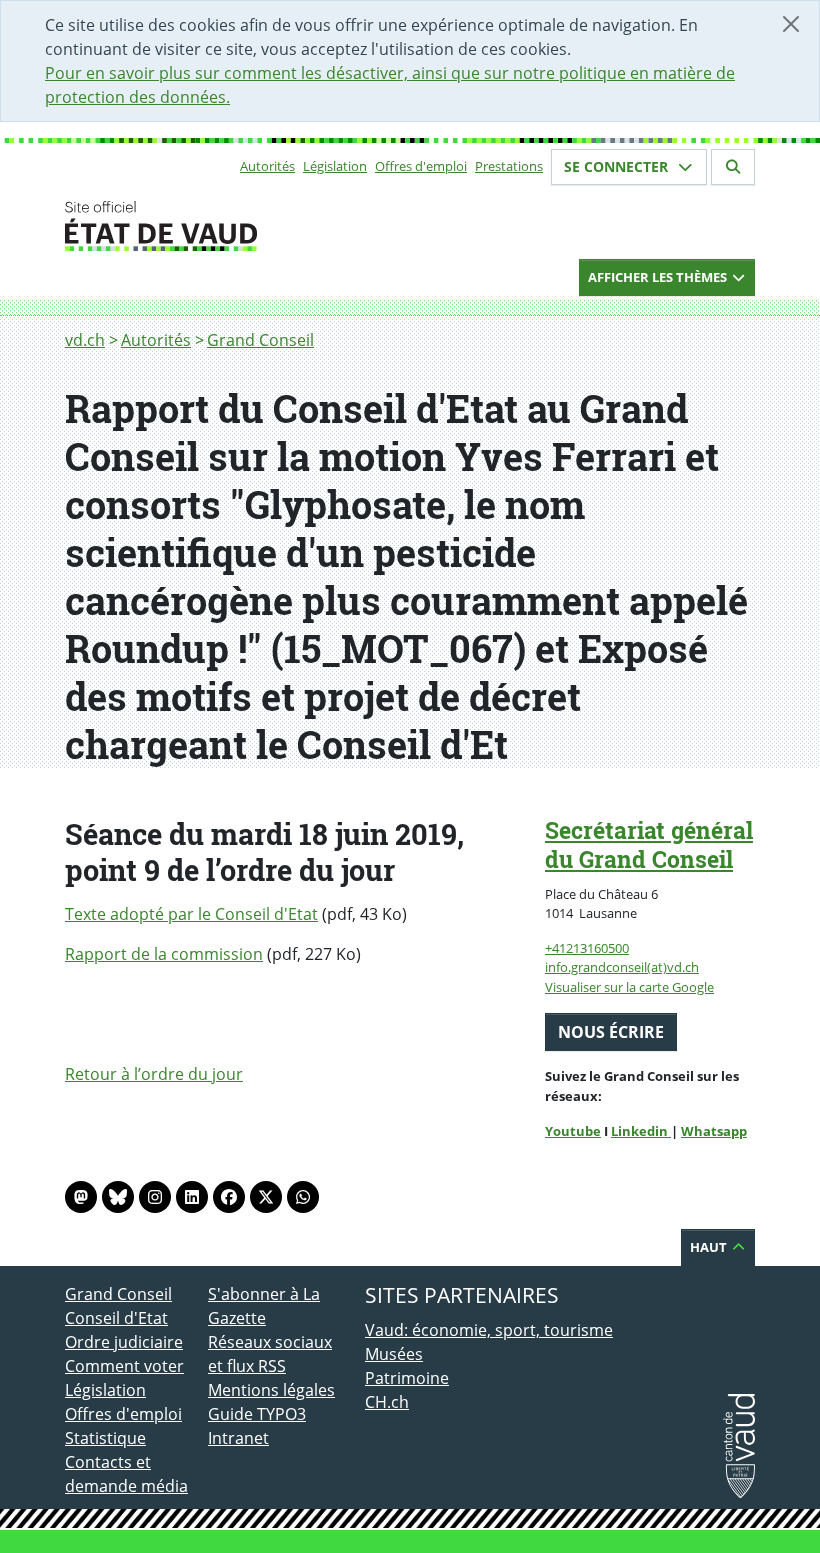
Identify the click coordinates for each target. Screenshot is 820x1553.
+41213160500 (587, 948)
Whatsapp (714, 1131)
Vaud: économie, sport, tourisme (489, 1330)
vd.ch (85, 340)
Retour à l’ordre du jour (154, 1074)
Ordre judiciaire (124, 1342)
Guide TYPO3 (257, 1414)
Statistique (105, 1438)
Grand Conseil (260, 340)
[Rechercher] (733, 167)
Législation (335, 166)
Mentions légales (271, 1390)
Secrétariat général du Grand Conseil (649, 844)
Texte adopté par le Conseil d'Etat (191, 914)
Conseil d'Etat (116, 1318)
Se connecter (618, 166)
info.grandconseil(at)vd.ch (622, 967)
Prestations (509, 166)
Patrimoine (407, 1378)
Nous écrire (611, 1032)
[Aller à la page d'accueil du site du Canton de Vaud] (200, 226)
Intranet (238, 1438)
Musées (394, 1354)
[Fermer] (791, 24)
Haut (710, 1247)
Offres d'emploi (421, 166)
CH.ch (387, 1402)
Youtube (573, 1131)
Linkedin (641, 1131)
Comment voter (124, 1366)
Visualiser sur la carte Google (629, 987)
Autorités (267, 166)
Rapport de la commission (164, 954)
